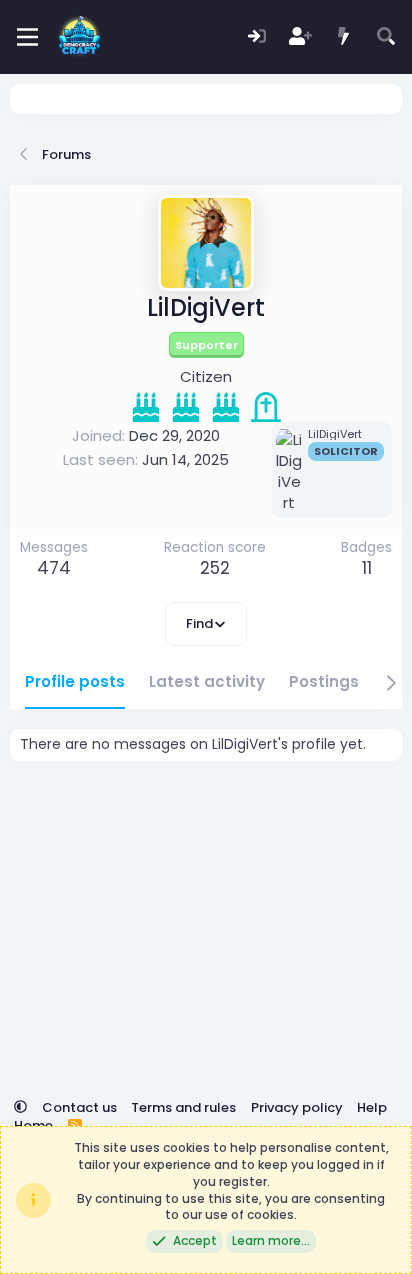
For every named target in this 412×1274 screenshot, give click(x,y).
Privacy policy (297, 1107)
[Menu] (27, 37)
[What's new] (343, 37)
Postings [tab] (324, 681)
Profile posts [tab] (75, 681)
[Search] (386, 37)
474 (54, 568)
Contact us (79, 1107)
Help (372, 1107)
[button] (20, 1107)
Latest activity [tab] (207, 681)
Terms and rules (183, 1107)
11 (367, 568)
